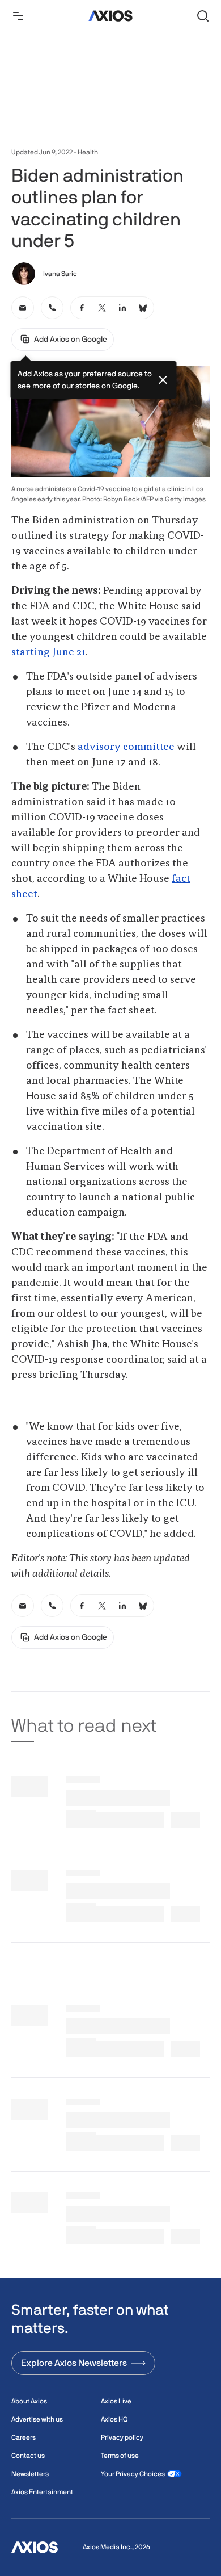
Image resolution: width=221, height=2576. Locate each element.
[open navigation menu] (18, 16)
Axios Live (116, 2401)
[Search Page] (203, 16)
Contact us (28, 2456)
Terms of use (120, 2456)
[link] (23, 308)
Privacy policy (122, 2437)
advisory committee (126, 747)
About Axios (29, 2401)
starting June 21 (48, 652)
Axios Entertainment (42, 2492)
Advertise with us (37, 2419)
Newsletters (30, 2474)
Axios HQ (114, 2419)
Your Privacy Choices (133, 2474)
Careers (24, 2437)
